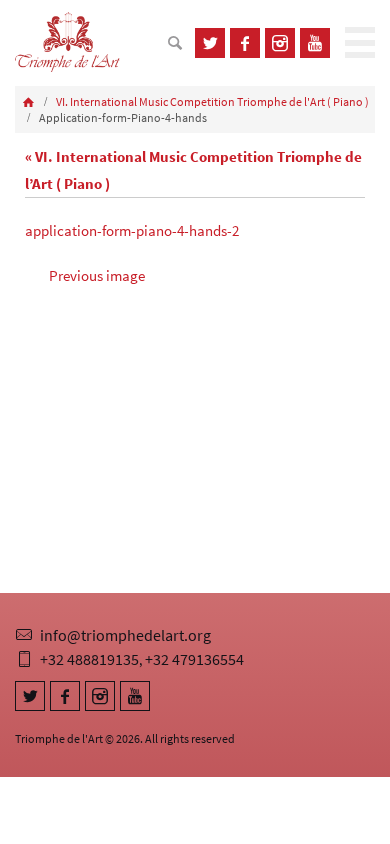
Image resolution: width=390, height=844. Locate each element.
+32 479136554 (194, 659)
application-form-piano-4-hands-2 (132, 230)
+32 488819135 (89, 659)
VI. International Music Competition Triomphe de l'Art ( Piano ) (212, 101)
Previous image (97, 275)
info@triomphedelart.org (125, 635)
